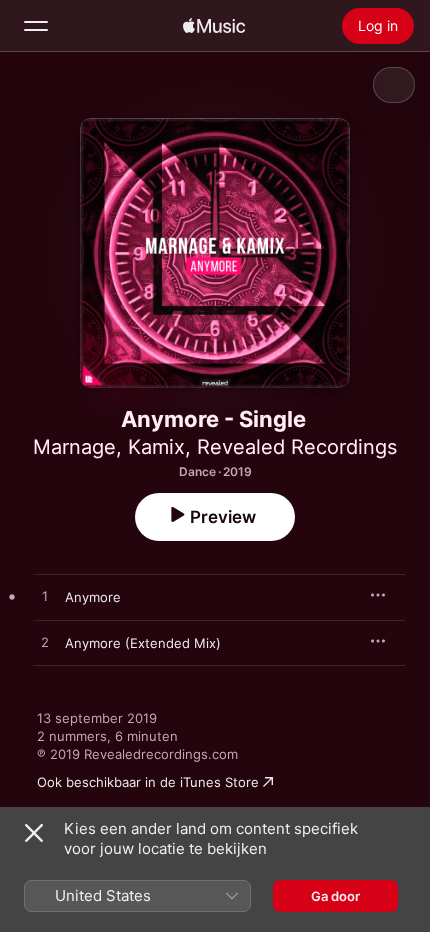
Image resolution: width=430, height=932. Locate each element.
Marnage (74, 447)
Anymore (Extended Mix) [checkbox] (143, 643)
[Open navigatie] (36, 26)
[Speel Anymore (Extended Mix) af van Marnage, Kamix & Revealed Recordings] (45, 643)
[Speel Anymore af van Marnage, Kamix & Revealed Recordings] (45, 597)
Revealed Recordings (297, 447)
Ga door (335, 896)
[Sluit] (34, 833)
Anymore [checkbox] (93, 597)
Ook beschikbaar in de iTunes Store (148, 782)
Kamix (156, 447)
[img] (214, 26)
